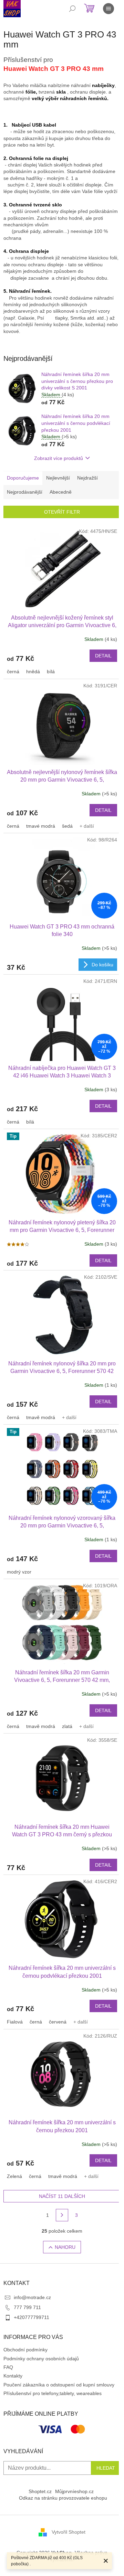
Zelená (14, 2176)
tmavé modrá (41, 826)
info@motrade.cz (32, 2297)
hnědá (33, 672)
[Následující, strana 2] (62, 2215)
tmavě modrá (41, 1417)
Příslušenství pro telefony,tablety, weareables (53, 2393)
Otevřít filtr (62, 512)
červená (58, 2022)
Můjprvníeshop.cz (74, 2491)
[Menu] (108, 9)
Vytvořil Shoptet (69, 2532)
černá (13, 672)
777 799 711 (27, 2307)
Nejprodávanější (25, 492)
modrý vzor (19, 1572)
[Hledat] (72, 9)
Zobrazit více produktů (59, 458)
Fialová (15, 2022)
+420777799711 (32, 2317)
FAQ (8, 2367)
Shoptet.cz (40, 2491)
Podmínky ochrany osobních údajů (41, 2359)
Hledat (106, 2468)
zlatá (67, 1726)
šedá (67, 826)
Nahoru (65, 2247)
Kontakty (13, 2376)
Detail (103, 656)
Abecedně (61, 492)
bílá (51, 672)
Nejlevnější (58, 478)
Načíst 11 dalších (62, 2196)
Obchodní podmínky (25, 2350)
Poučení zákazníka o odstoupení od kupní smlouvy (59, 2385)
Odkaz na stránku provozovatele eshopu (63, 2498)
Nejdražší (87, 478)
